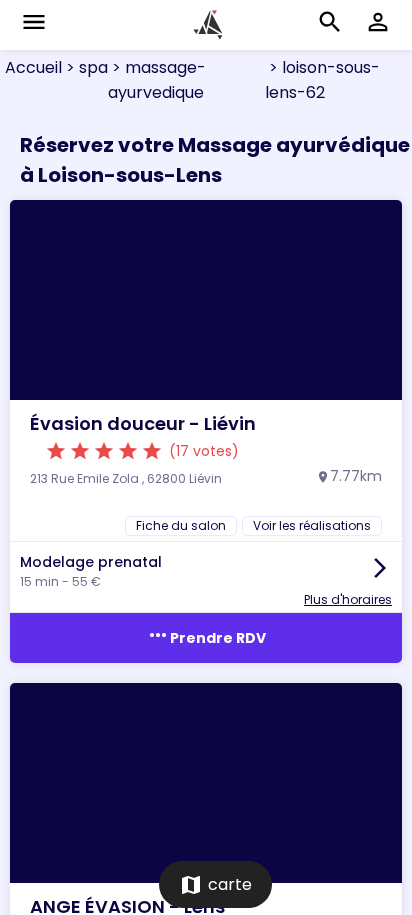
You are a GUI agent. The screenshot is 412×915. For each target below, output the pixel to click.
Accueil (33, 67)
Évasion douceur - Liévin (143, 423)
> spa (85, 67)
